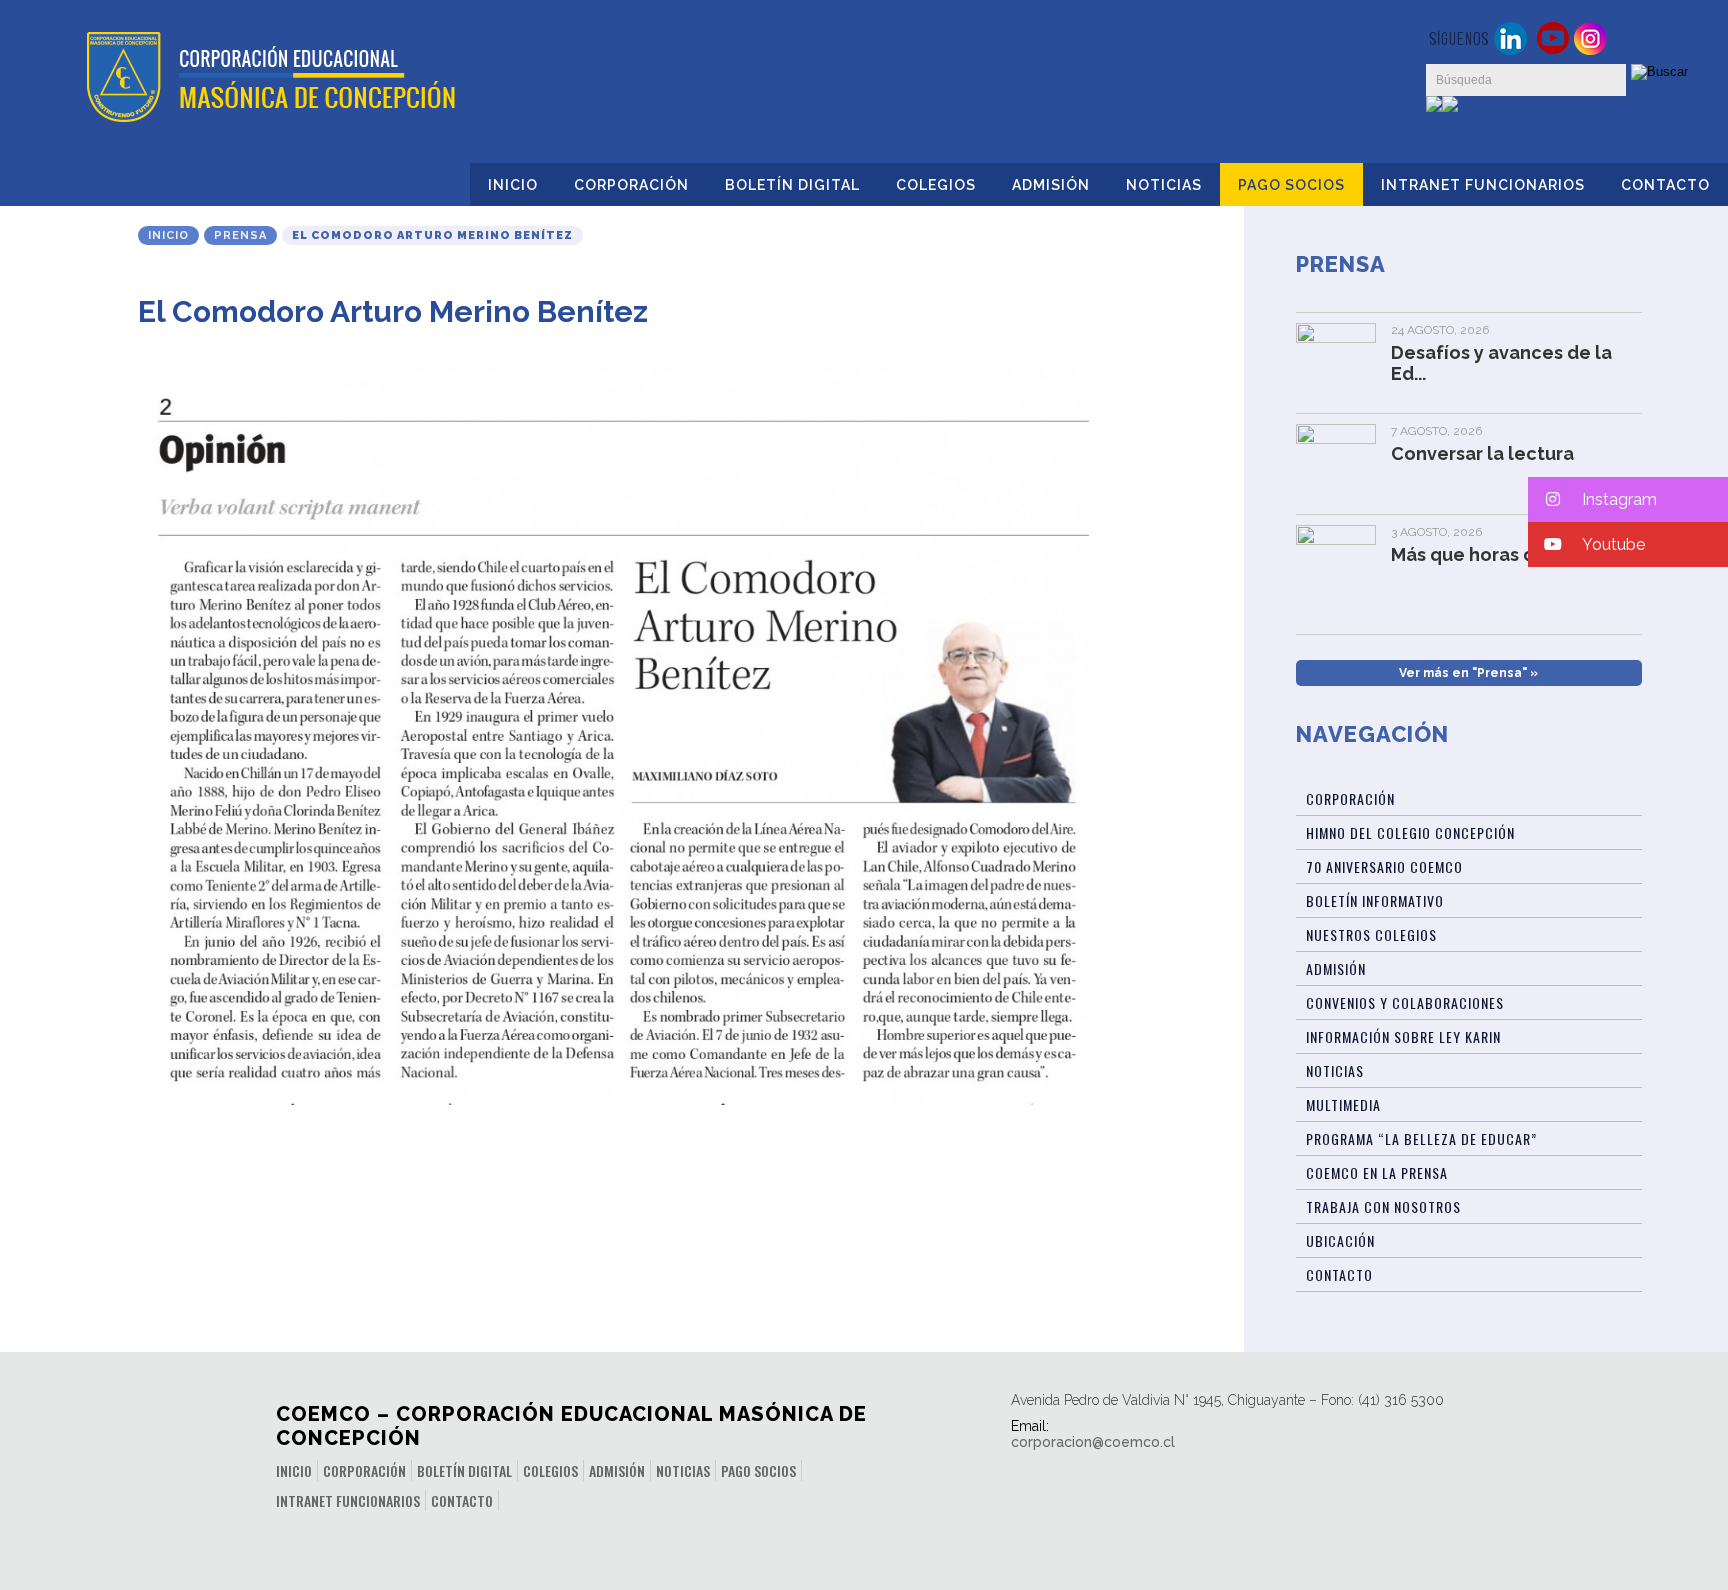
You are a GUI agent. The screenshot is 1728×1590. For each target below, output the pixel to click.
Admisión (1051, 185)
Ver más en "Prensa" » (1468, 673)
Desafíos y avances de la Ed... (1501, 363)
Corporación (631, 185)
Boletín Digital (792, 185)
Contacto (1665, 185)
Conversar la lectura (1482, 453)
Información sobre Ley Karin (1403, 1036)
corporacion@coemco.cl (1093, 1442)
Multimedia (1343, 1104)
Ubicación (1340, 1240)
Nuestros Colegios (1371, 934)
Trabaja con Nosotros (1383, 1206)
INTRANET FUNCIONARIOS (1483, 185)
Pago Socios (1291, 185)
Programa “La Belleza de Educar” (1421, 1138)
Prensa (240, 235)
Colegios (936, 185)
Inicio (513, 185)
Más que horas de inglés (1498, 554)
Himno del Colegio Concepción (1410, 832)
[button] (1628, 499)
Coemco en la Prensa (1377, 1172)
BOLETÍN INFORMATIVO (1375, 900)
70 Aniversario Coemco (1384, 866)
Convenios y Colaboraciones (1405, 1002)
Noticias (1164, 185)
